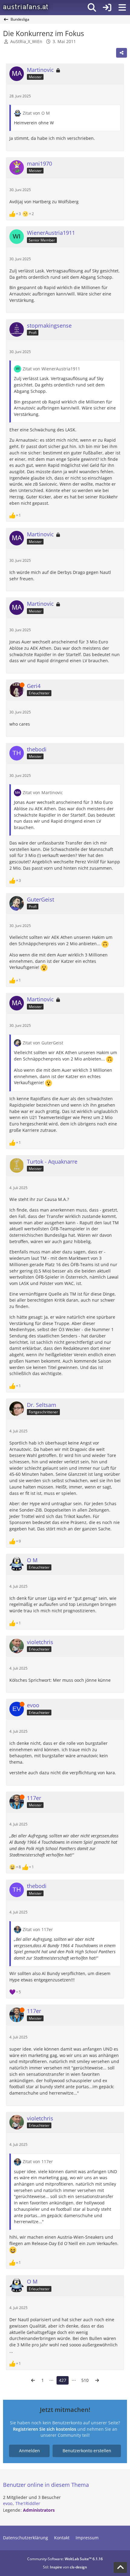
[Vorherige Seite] (33, 2380)
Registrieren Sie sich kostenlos (45, 2429)
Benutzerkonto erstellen (87, 2451)
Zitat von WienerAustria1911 (51, 369)
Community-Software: (65, 2559)
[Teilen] (122, 53)
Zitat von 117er (38, 1929)
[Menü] (122, 8)
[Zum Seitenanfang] (120, 2568)
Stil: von (65, 2567)
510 (85, 2380)
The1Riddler (28, 2503)
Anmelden (29, 2451)
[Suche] (92, 8)
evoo (8, 2503)
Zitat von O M (36, 113)
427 (63, 2380)
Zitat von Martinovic (43, 792)
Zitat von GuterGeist (43, 1043)
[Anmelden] (107, 8)
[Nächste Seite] (97, 2380)
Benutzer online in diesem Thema (46, 2485)
